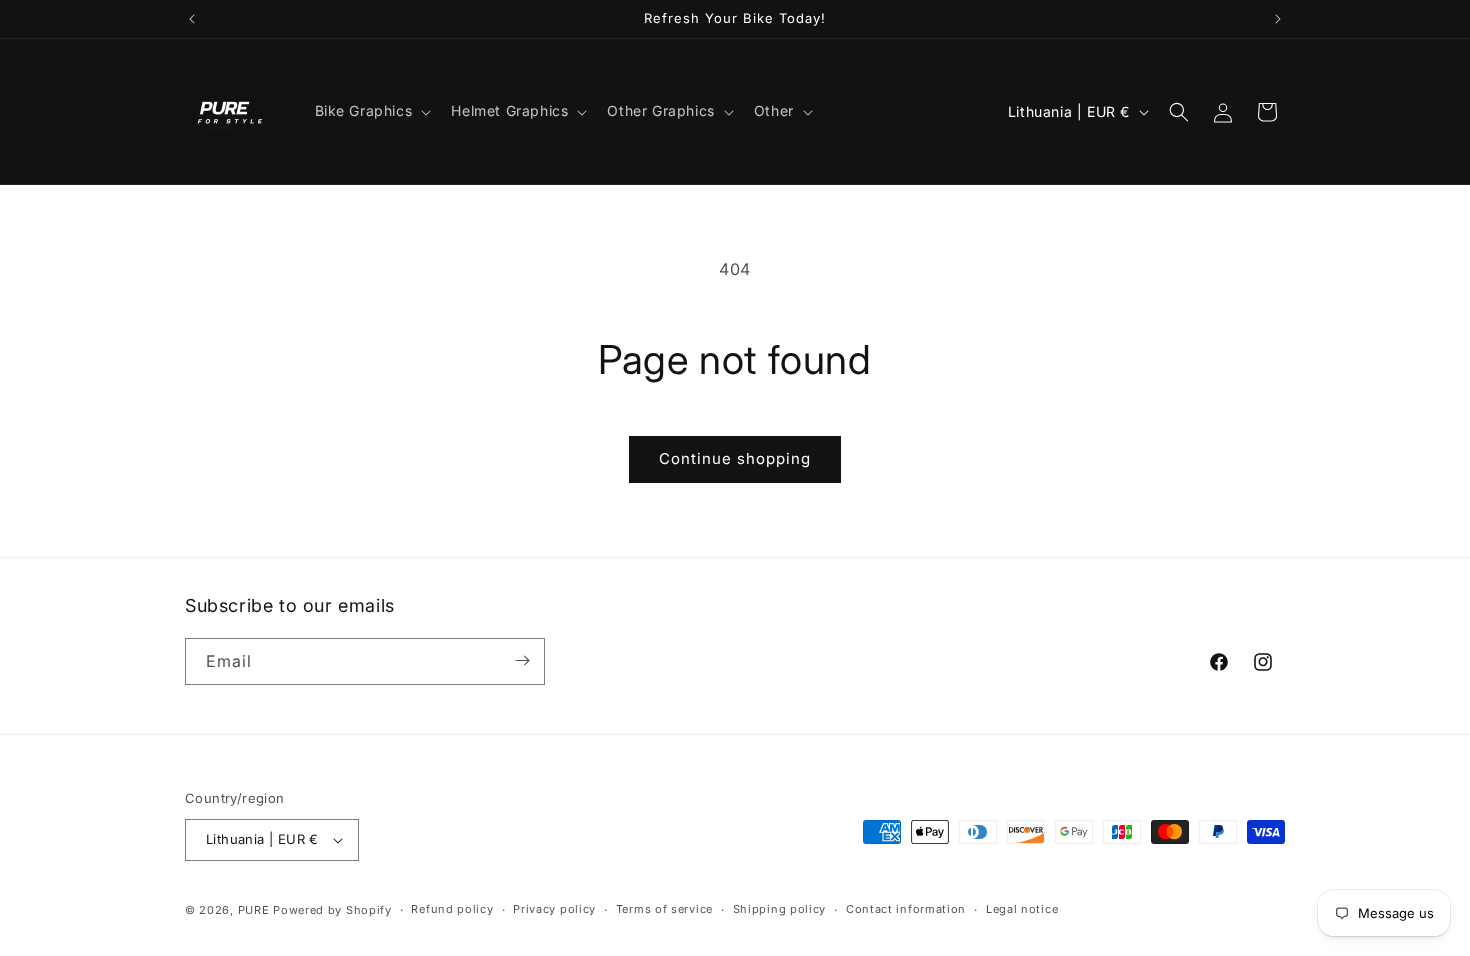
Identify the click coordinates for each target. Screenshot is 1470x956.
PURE (254, 910)
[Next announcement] (1278, 19)
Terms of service (664, 909)
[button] (371, 111)
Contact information (906, 909)
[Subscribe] (522, 660)
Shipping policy (780, 909)
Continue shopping (735, 458)
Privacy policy (554, 909)
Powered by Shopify (332, 910)
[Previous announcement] (192, 19)
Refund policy (452, 909)
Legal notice (1022, 909)
